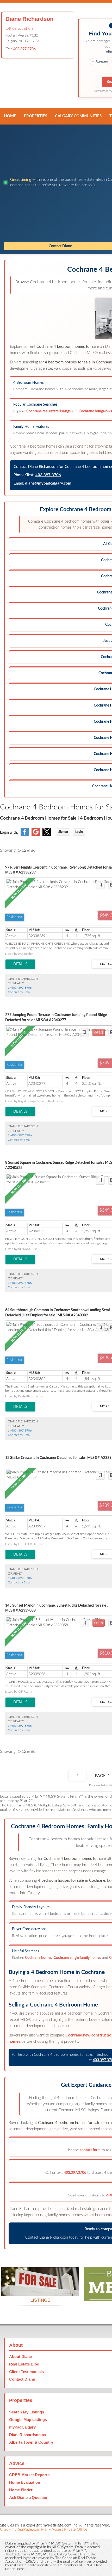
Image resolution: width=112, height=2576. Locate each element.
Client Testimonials (26, 2372)
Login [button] (79, 832)
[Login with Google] (36, 835)
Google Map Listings (28, 2420)
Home (10, 116)
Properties (36, 116)
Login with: (9, 833)
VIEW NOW (40, 2289)
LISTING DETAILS (20, 964)
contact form (90, 2150)
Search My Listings (27, 2412)
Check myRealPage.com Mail (24, 2529)
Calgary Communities (78, 116)
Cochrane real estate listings (48, 411)
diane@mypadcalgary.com (48, 483)
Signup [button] (63, 832)
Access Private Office (69, 2529)
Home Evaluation (25, 2482)
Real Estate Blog (24, 2364)
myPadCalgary (22, 2427)
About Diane (20, 2357)
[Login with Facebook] (25, 835)
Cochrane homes (38, 1958)
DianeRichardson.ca (27, 2435)
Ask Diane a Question (29, 2497)
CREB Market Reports (29, 2475)
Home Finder (21, 2490)
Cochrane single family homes (77, 1958)
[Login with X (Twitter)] (47, 835)
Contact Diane (22, 2379)
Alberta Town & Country (31, 2442)
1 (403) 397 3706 (20, 988)
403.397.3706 (24, 49)
